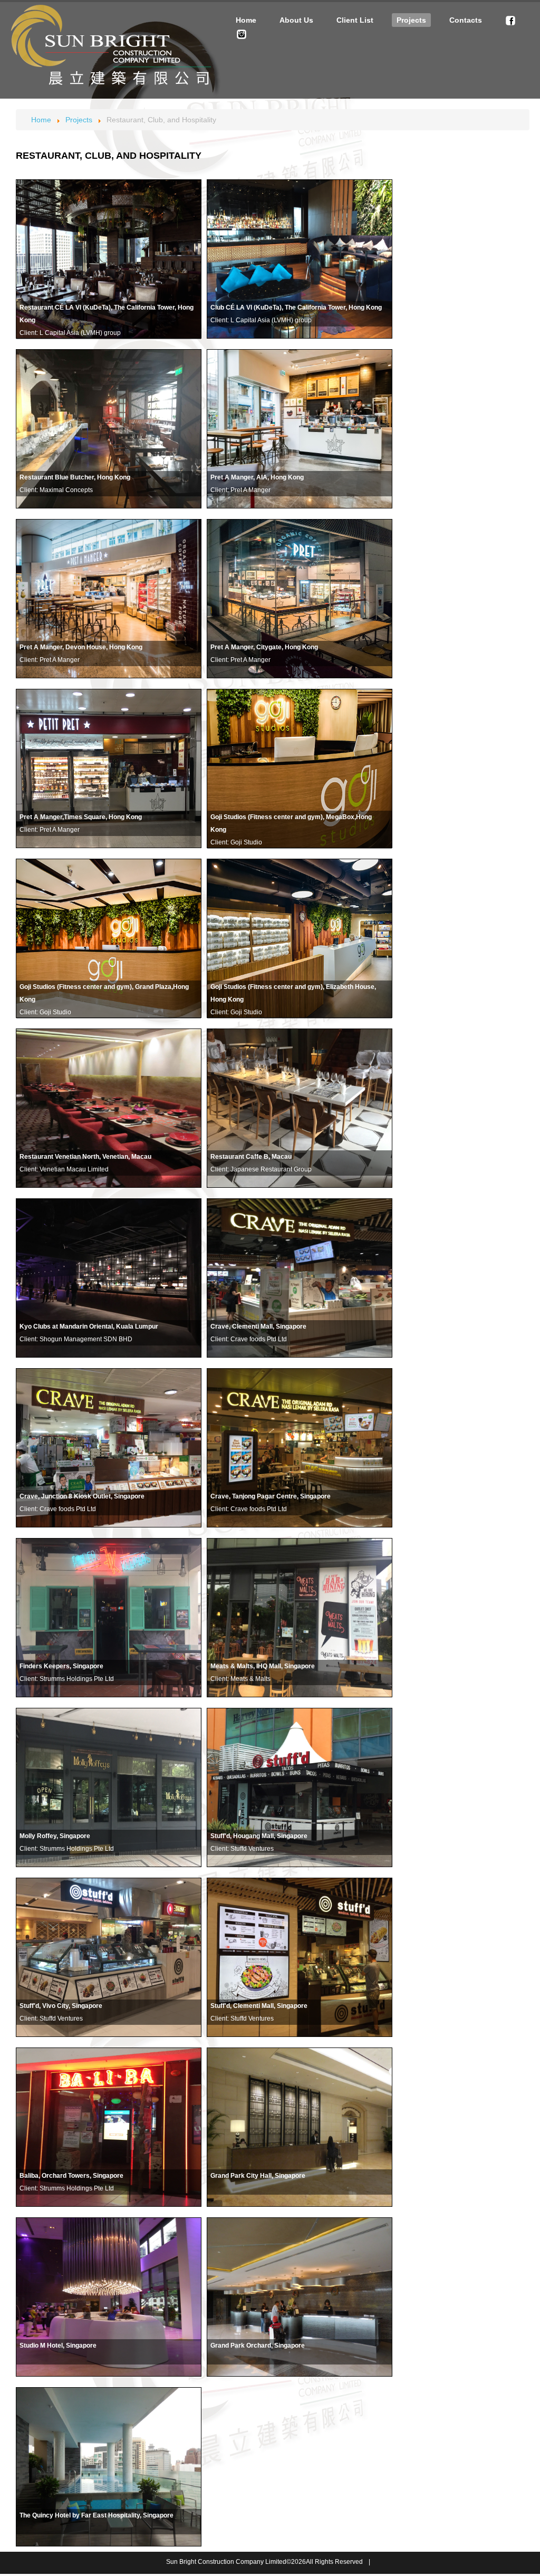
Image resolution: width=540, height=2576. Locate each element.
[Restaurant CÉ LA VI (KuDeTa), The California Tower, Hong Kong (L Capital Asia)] (109, 259)
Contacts (466, 20)
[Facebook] (510, 20)
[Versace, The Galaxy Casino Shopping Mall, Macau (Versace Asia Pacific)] (300, 429)
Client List (355, 20)
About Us (296, 20)
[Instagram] (242, 34)
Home (246, 20)
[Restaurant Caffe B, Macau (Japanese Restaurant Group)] (109, 429)
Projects (411, 20)
